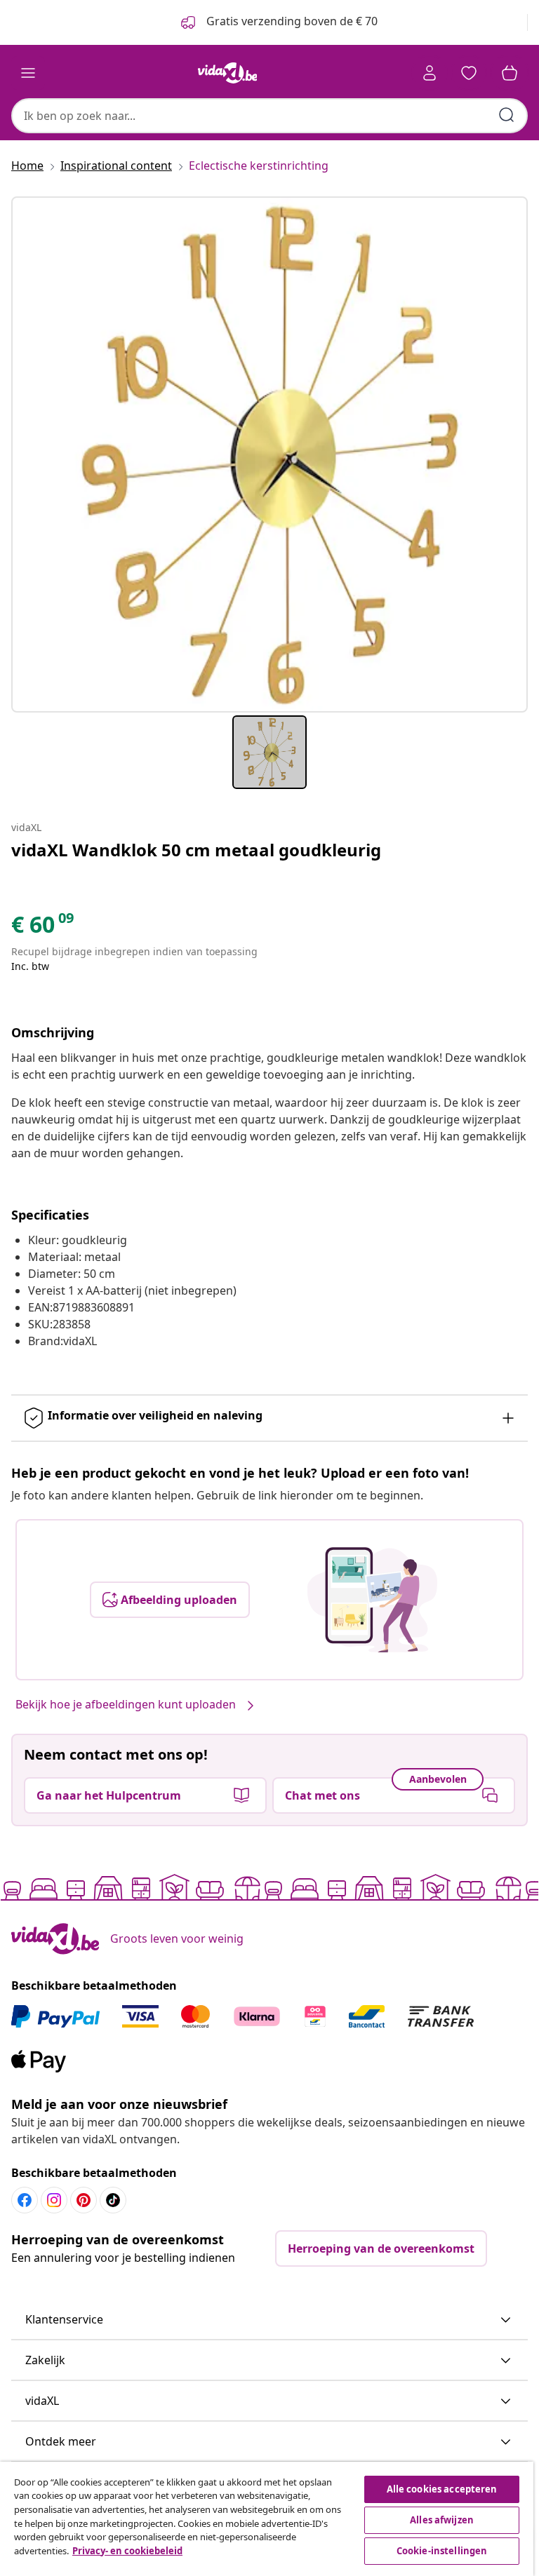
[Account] (430, 73)
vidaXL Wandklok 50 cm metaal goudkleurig (196, 850)
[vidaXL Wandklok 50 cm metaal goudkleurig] (269, 454)
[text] (44, 928)
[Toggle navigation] (28, 73)
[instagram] (54, 2200)
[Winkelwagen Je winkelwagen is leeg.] (510, 73)
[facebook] (25, 2200)
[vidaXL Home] (227, 73)
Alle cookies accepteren (442, 2489)
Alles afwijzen (442, 2520)
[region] (267, 2519)
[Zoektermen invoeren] (507, 115)
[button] (269, 2320)
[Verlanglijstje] (469, 73)
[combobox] (269, 116)
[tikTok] (113, 2200)
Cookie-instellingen (442, 2551)
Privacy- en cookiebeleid (127, 2551)
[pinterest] (84, 2200)
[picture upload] (372, 1600)
